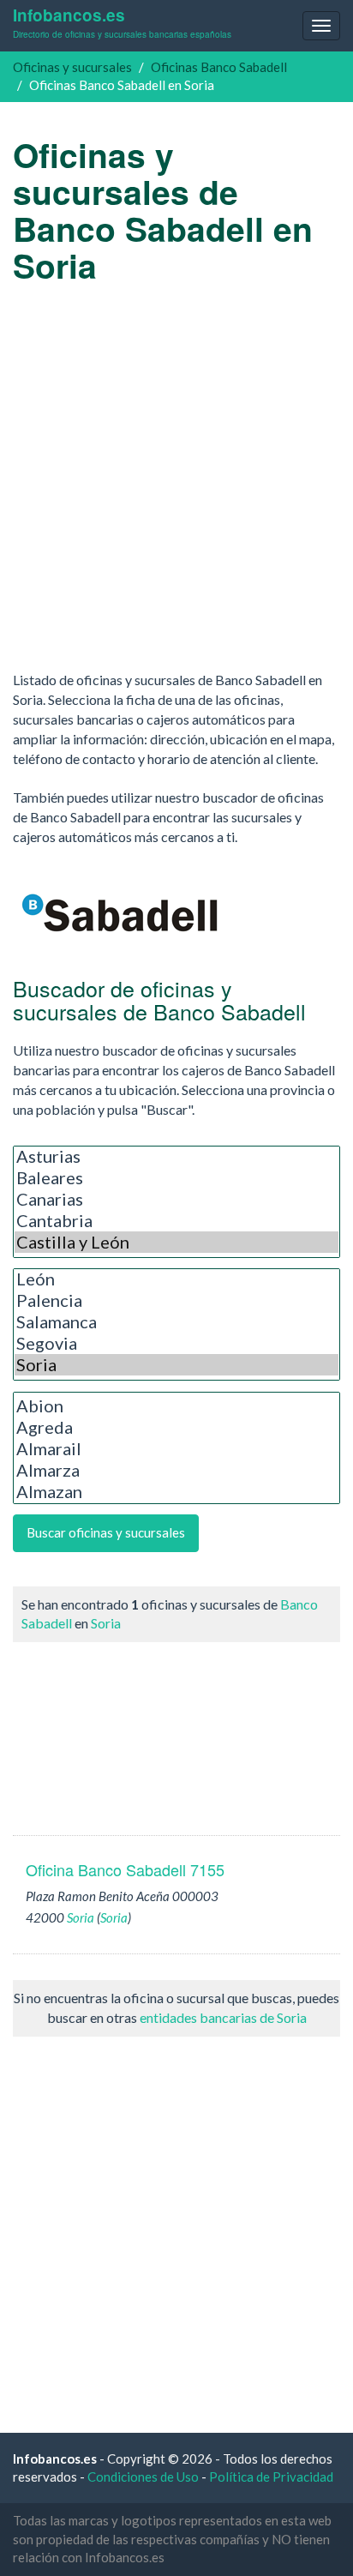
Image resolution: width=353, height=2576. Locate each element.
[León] (176, 1279)
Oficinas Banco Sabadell (219, 67)
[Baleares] (176, 1178)
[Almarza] (176, 1470)
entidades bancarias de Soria (223, 2017)
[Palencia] (176, 1300)
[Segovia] (176, 1343)
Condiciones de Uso (143, 2477)
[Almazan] (176, 1492)
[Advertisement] (176, 477)
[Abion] (176, 1406)
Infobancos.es (122, 22)
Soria (106, 1623)
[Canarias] (176, 1199)
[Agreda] (176, 1427)
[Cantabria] (176, 1221)
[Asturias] (176, 1156)
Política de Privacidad (271, 2477)
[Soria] (176, 1365)
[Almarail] (176, 1449)
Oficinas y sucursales (72, 67)
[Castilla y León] (176, 1242)
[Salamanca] (176, 1322)
